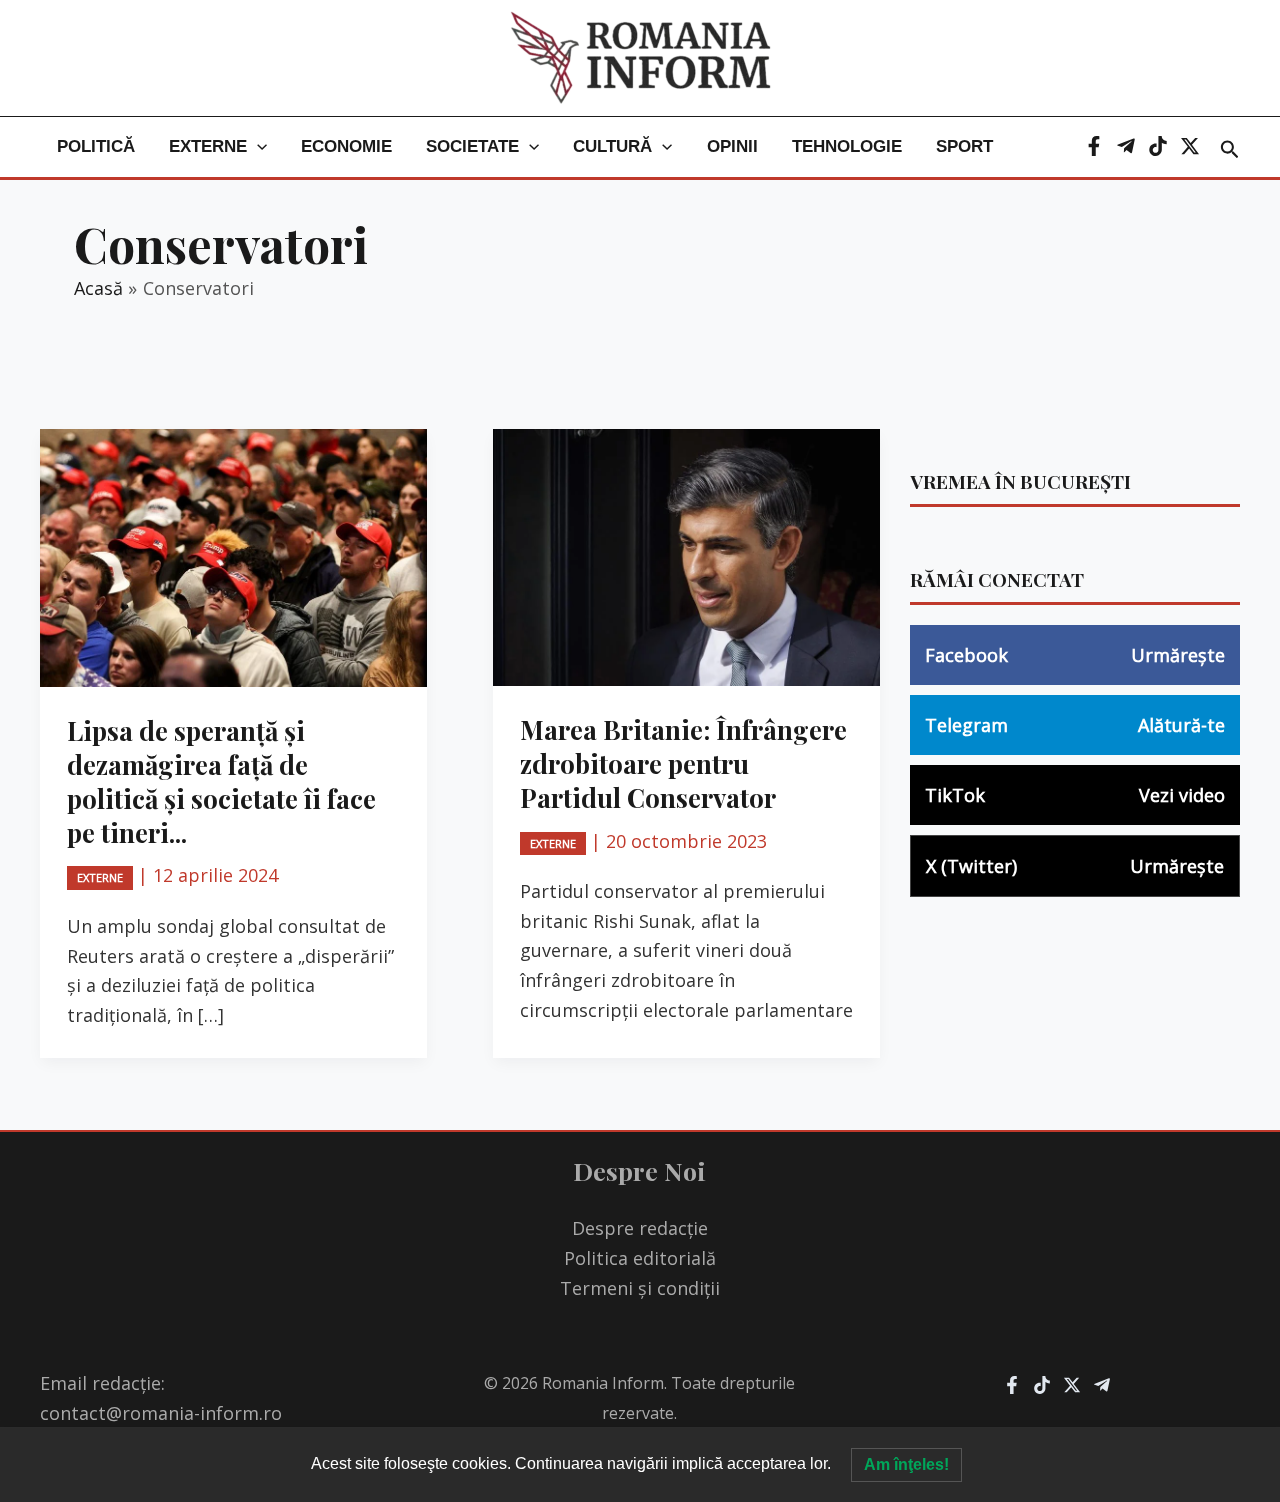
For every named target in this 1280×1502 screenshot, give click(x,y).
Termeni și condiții (640, 1288)
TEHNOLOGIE (847, 146)
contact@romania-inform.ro (161, 1413)
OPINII (732, 146)
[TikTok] (1158, 146)
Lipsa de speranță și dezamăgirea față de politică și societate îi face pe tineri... (221, 781)
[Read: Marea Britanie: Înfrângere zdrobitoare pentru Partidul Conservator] (686, 556)
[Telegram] (1126, 146)
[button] (257, 147)
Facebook (1075, 655)
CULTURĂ (612, 146)
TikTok (1075, 795)
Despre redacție (640, 1228)
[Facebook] (1094, 146)
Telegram (1075, 725)
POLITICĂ (96, 146)
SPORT (964, 146)
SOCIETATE (472, 146)
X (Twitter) (1075, 866)
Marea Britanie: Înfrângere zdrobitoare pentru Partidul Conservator (683, 763)
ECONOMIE (346, 146)
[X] (1190, 146)
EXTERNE (208, 146)
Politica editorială (640, 1258)
